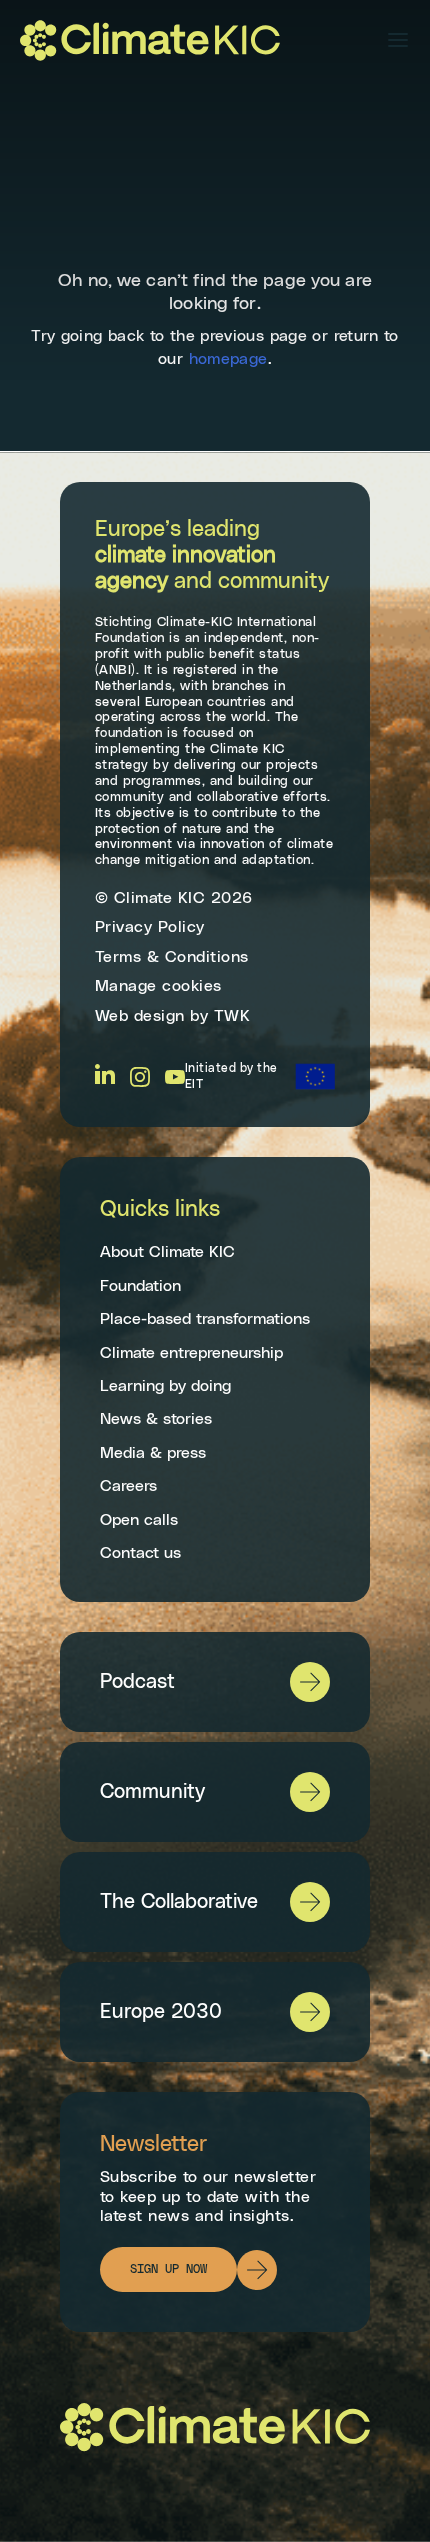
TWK (232, 1016)
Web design (140, 1016)
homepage (228, 359)
